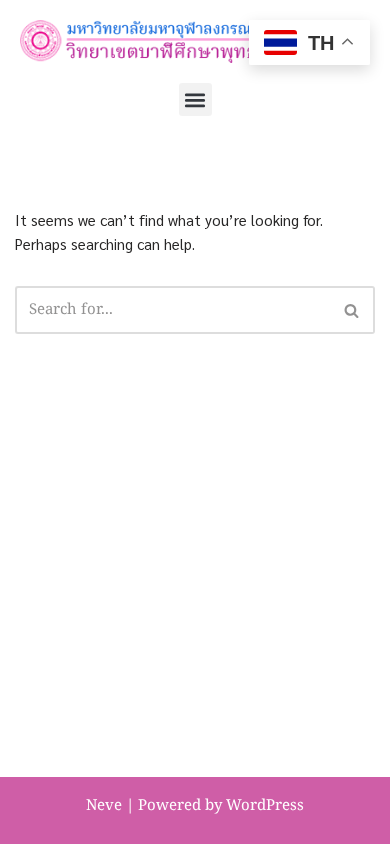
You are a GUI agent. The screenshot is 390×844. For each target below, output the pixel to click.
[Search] (352, 310)
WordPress (265, 806)
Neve (104, 806)
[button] (195, 99)
